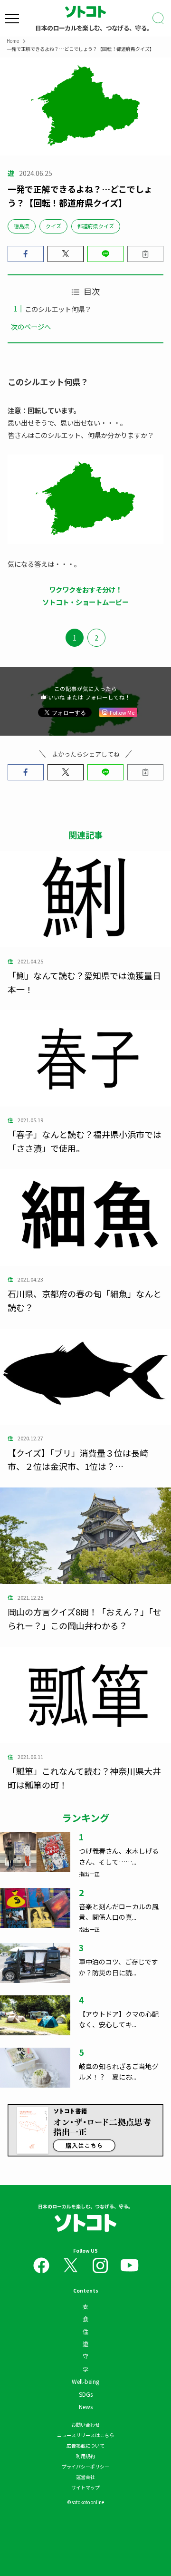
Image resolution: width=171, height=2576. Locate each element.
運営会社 (85, 2477)
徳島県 (22, 226)
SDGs (86, 2394)
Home (13, 41)
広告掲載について (85, 2445)
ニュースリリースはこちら (85, 2435)
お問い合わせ (85, 2425)
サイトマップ (85, 2487)
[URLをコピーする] (145, 254)
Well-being (85, 2381)
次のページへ (31, 326)
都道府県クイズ (96, 226)
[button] (26, 254)
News (86, 2406)
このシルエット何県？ (58, 309)
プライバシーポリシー (85, 2466)
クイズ (53, 226)
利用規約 (85, 2456)
